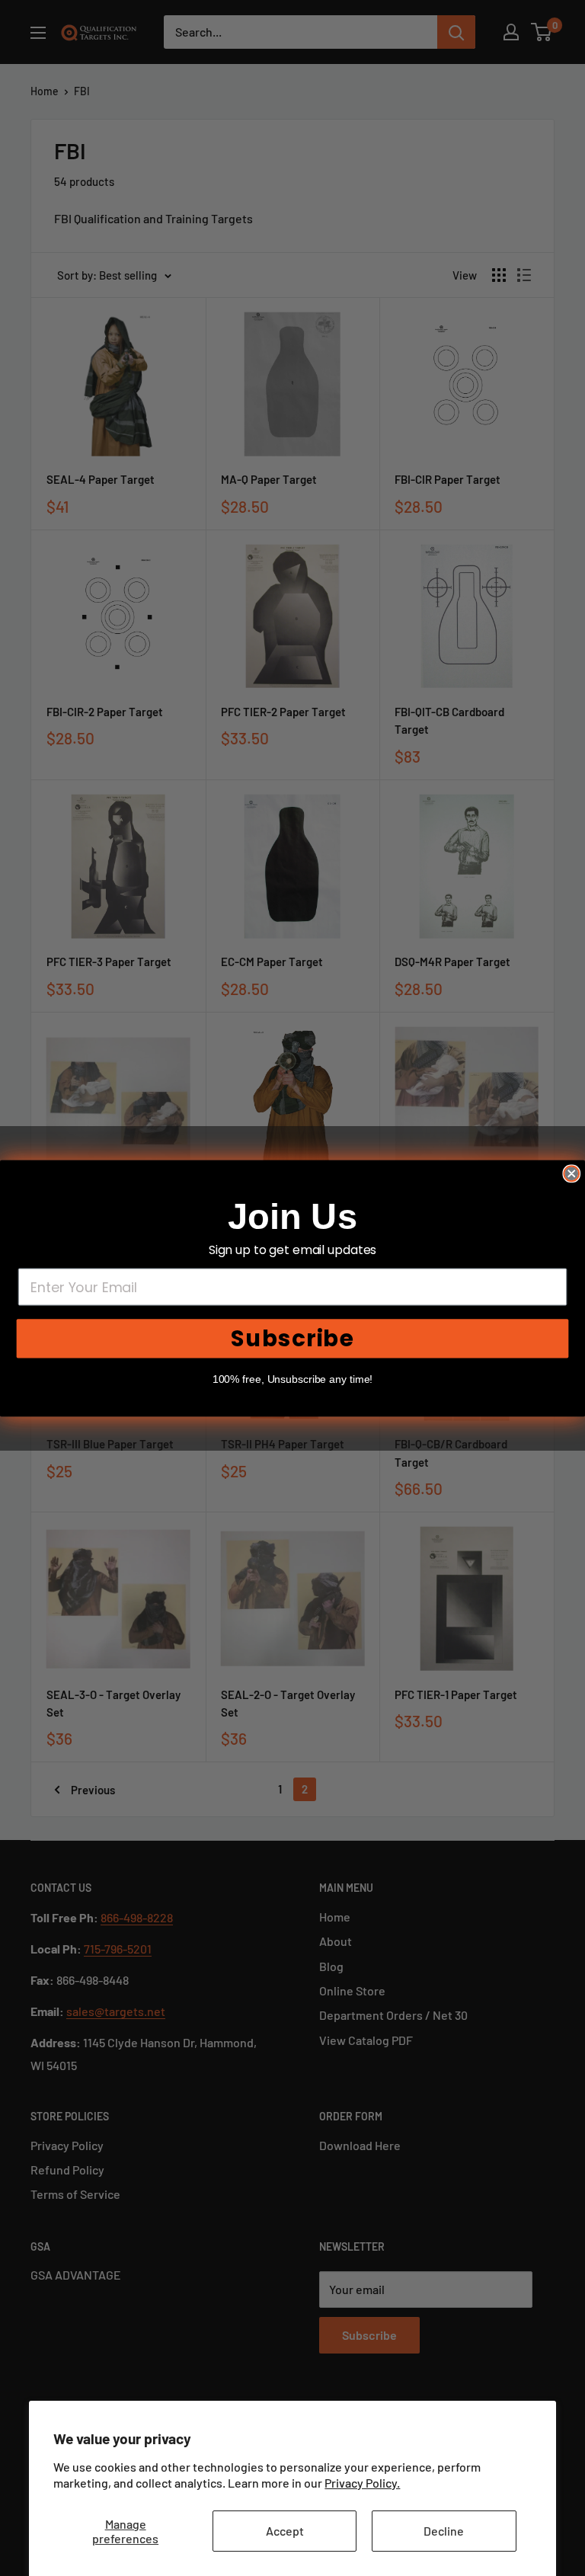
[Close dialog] (571, 1173)
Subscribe (292, 1338)
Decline (444, 2531)
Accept (285, 2531)
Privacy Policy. (362, 2483)
